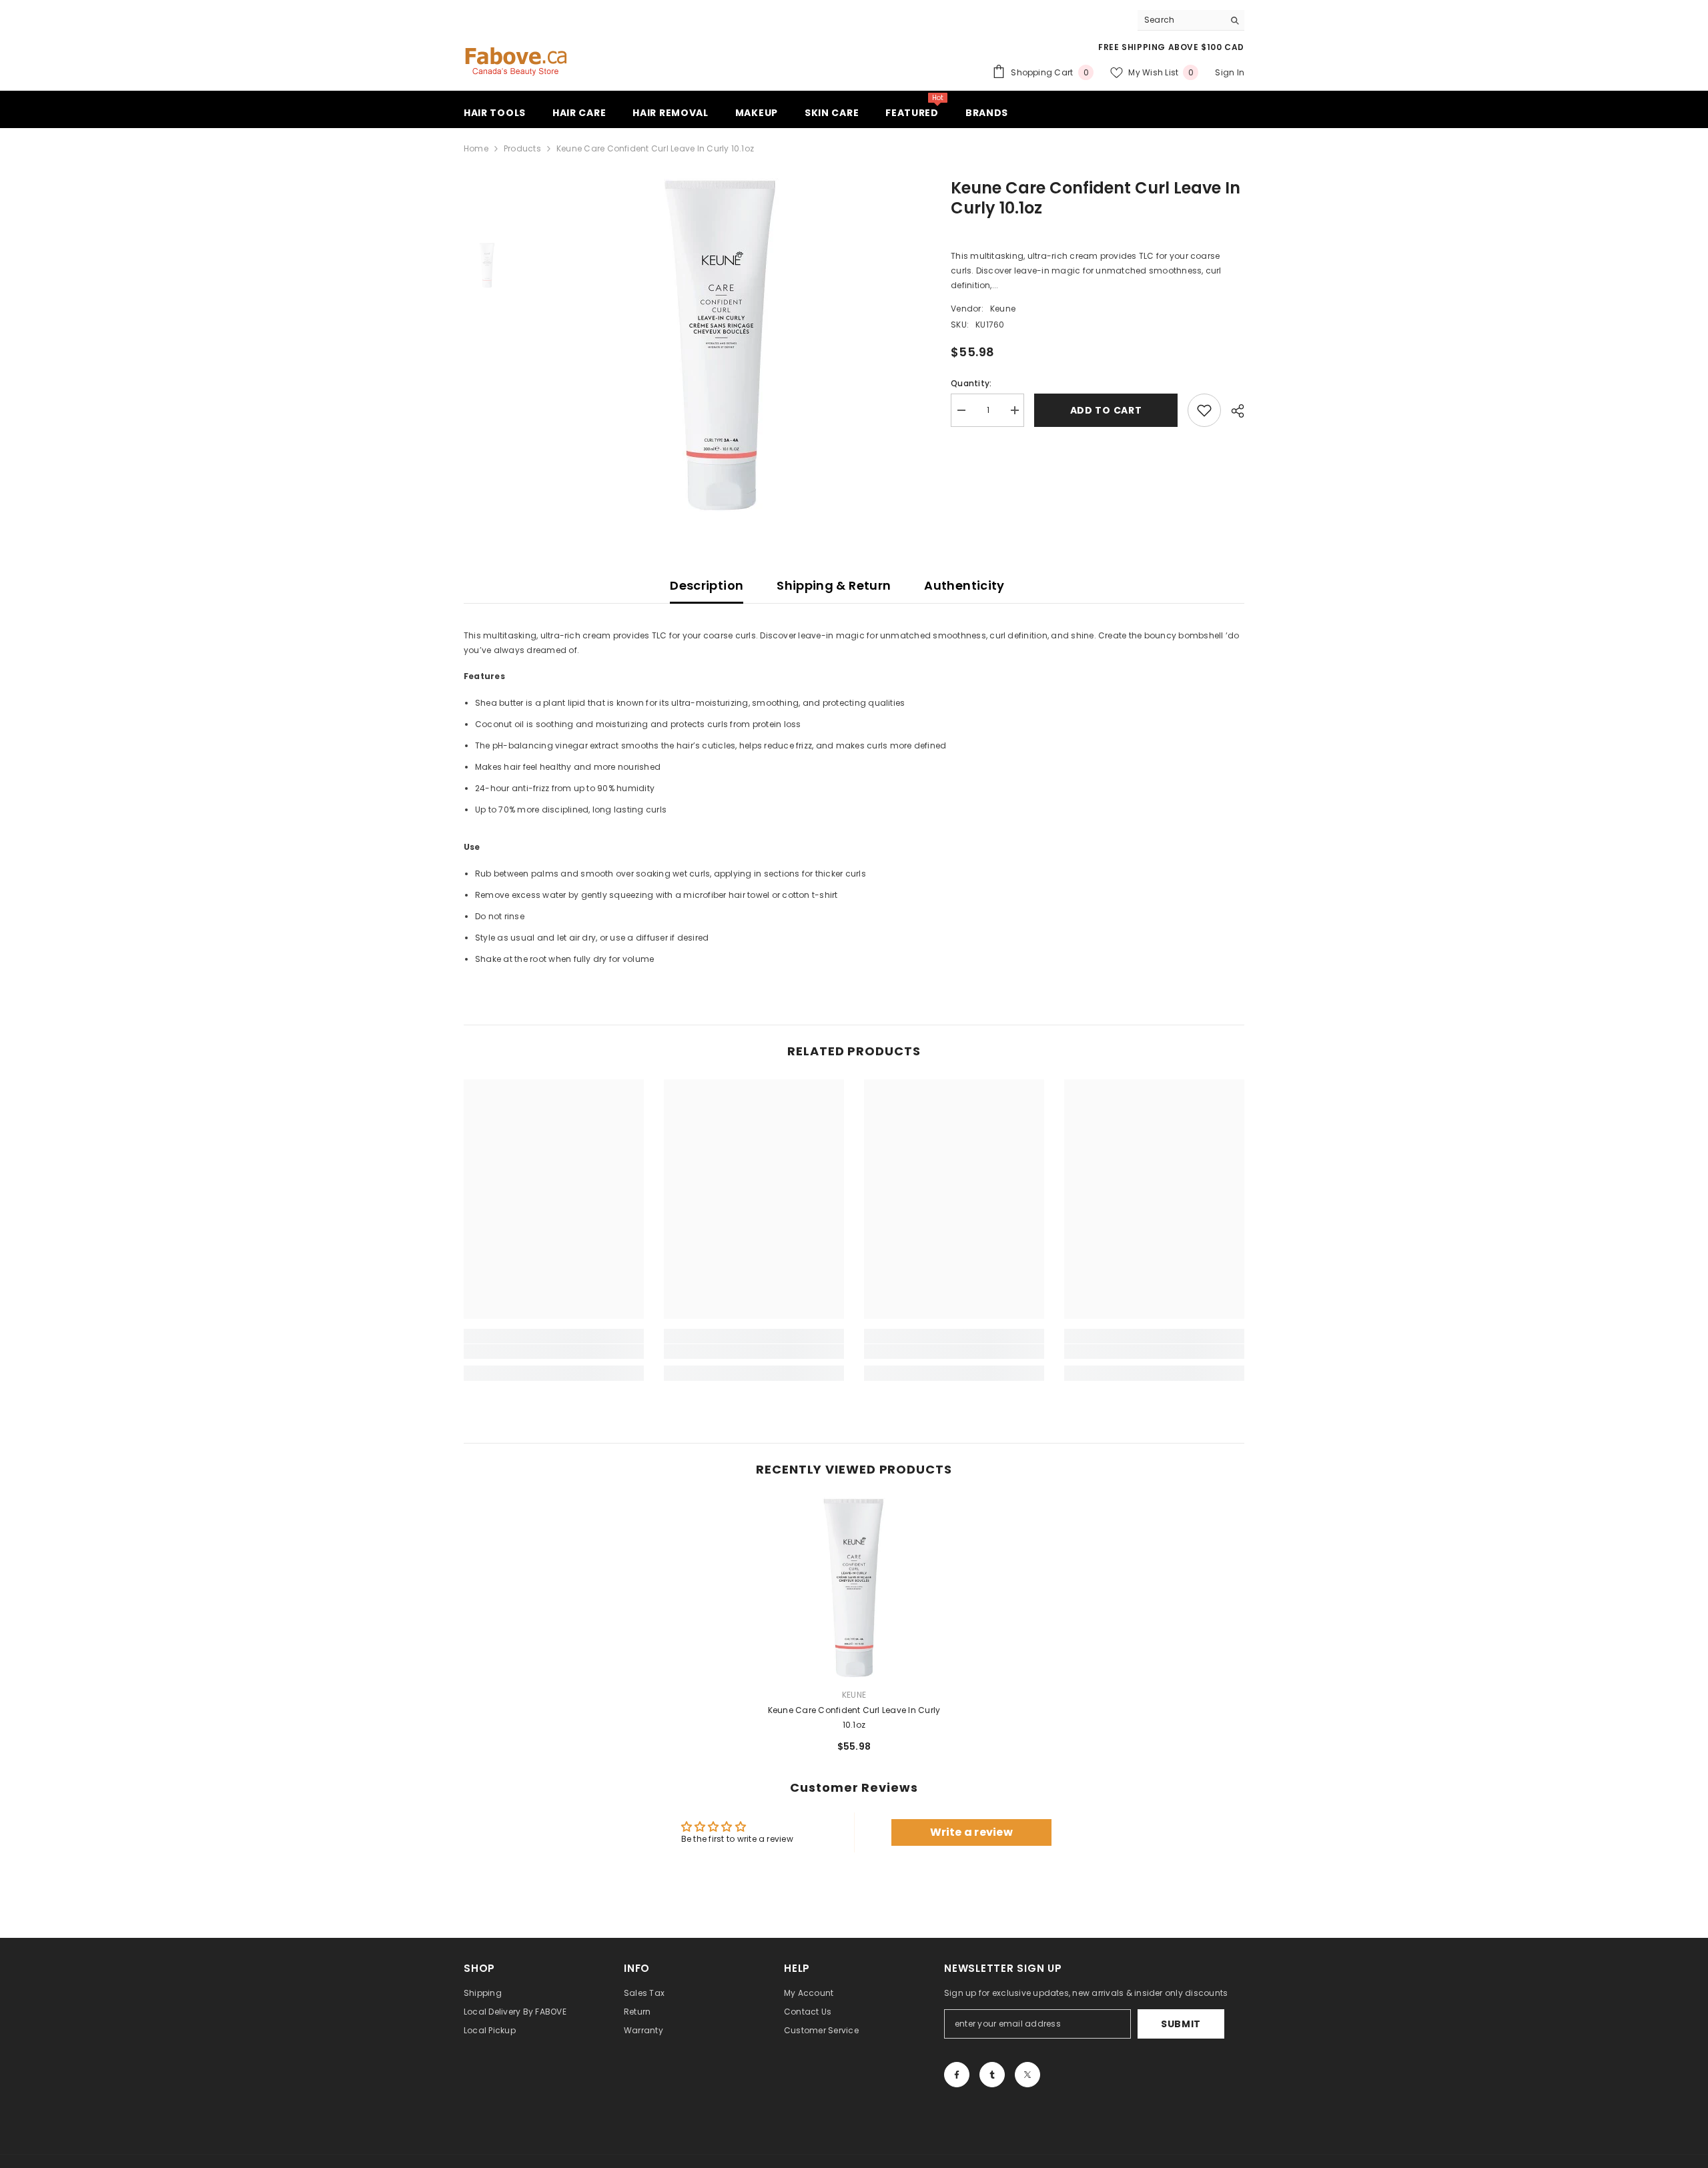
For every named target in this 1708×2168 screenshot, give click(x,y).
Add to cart (1106, 410)
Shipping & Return (834, 585)
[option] (721, 345)
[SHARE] (1233, 411)
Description (707, 585)
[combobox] (1181, 20)
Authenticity (964, 585)
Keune (1003, 309)
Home (476, 148)
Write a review (971, 1832)
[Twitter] (1027, 2075)
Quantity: (971, 383)
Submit (1181, 2024)
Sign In (1230, 72)
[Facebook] (957, 2075)
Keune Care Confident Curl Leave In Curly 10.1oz (854, 1717)
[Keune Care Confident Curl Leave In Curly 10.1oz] (854, 1588)
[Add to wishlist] (1204, 410)
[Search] (1191, 20)
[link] (554, 1351)
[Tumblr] (992, 2075)
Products (522, 148)
